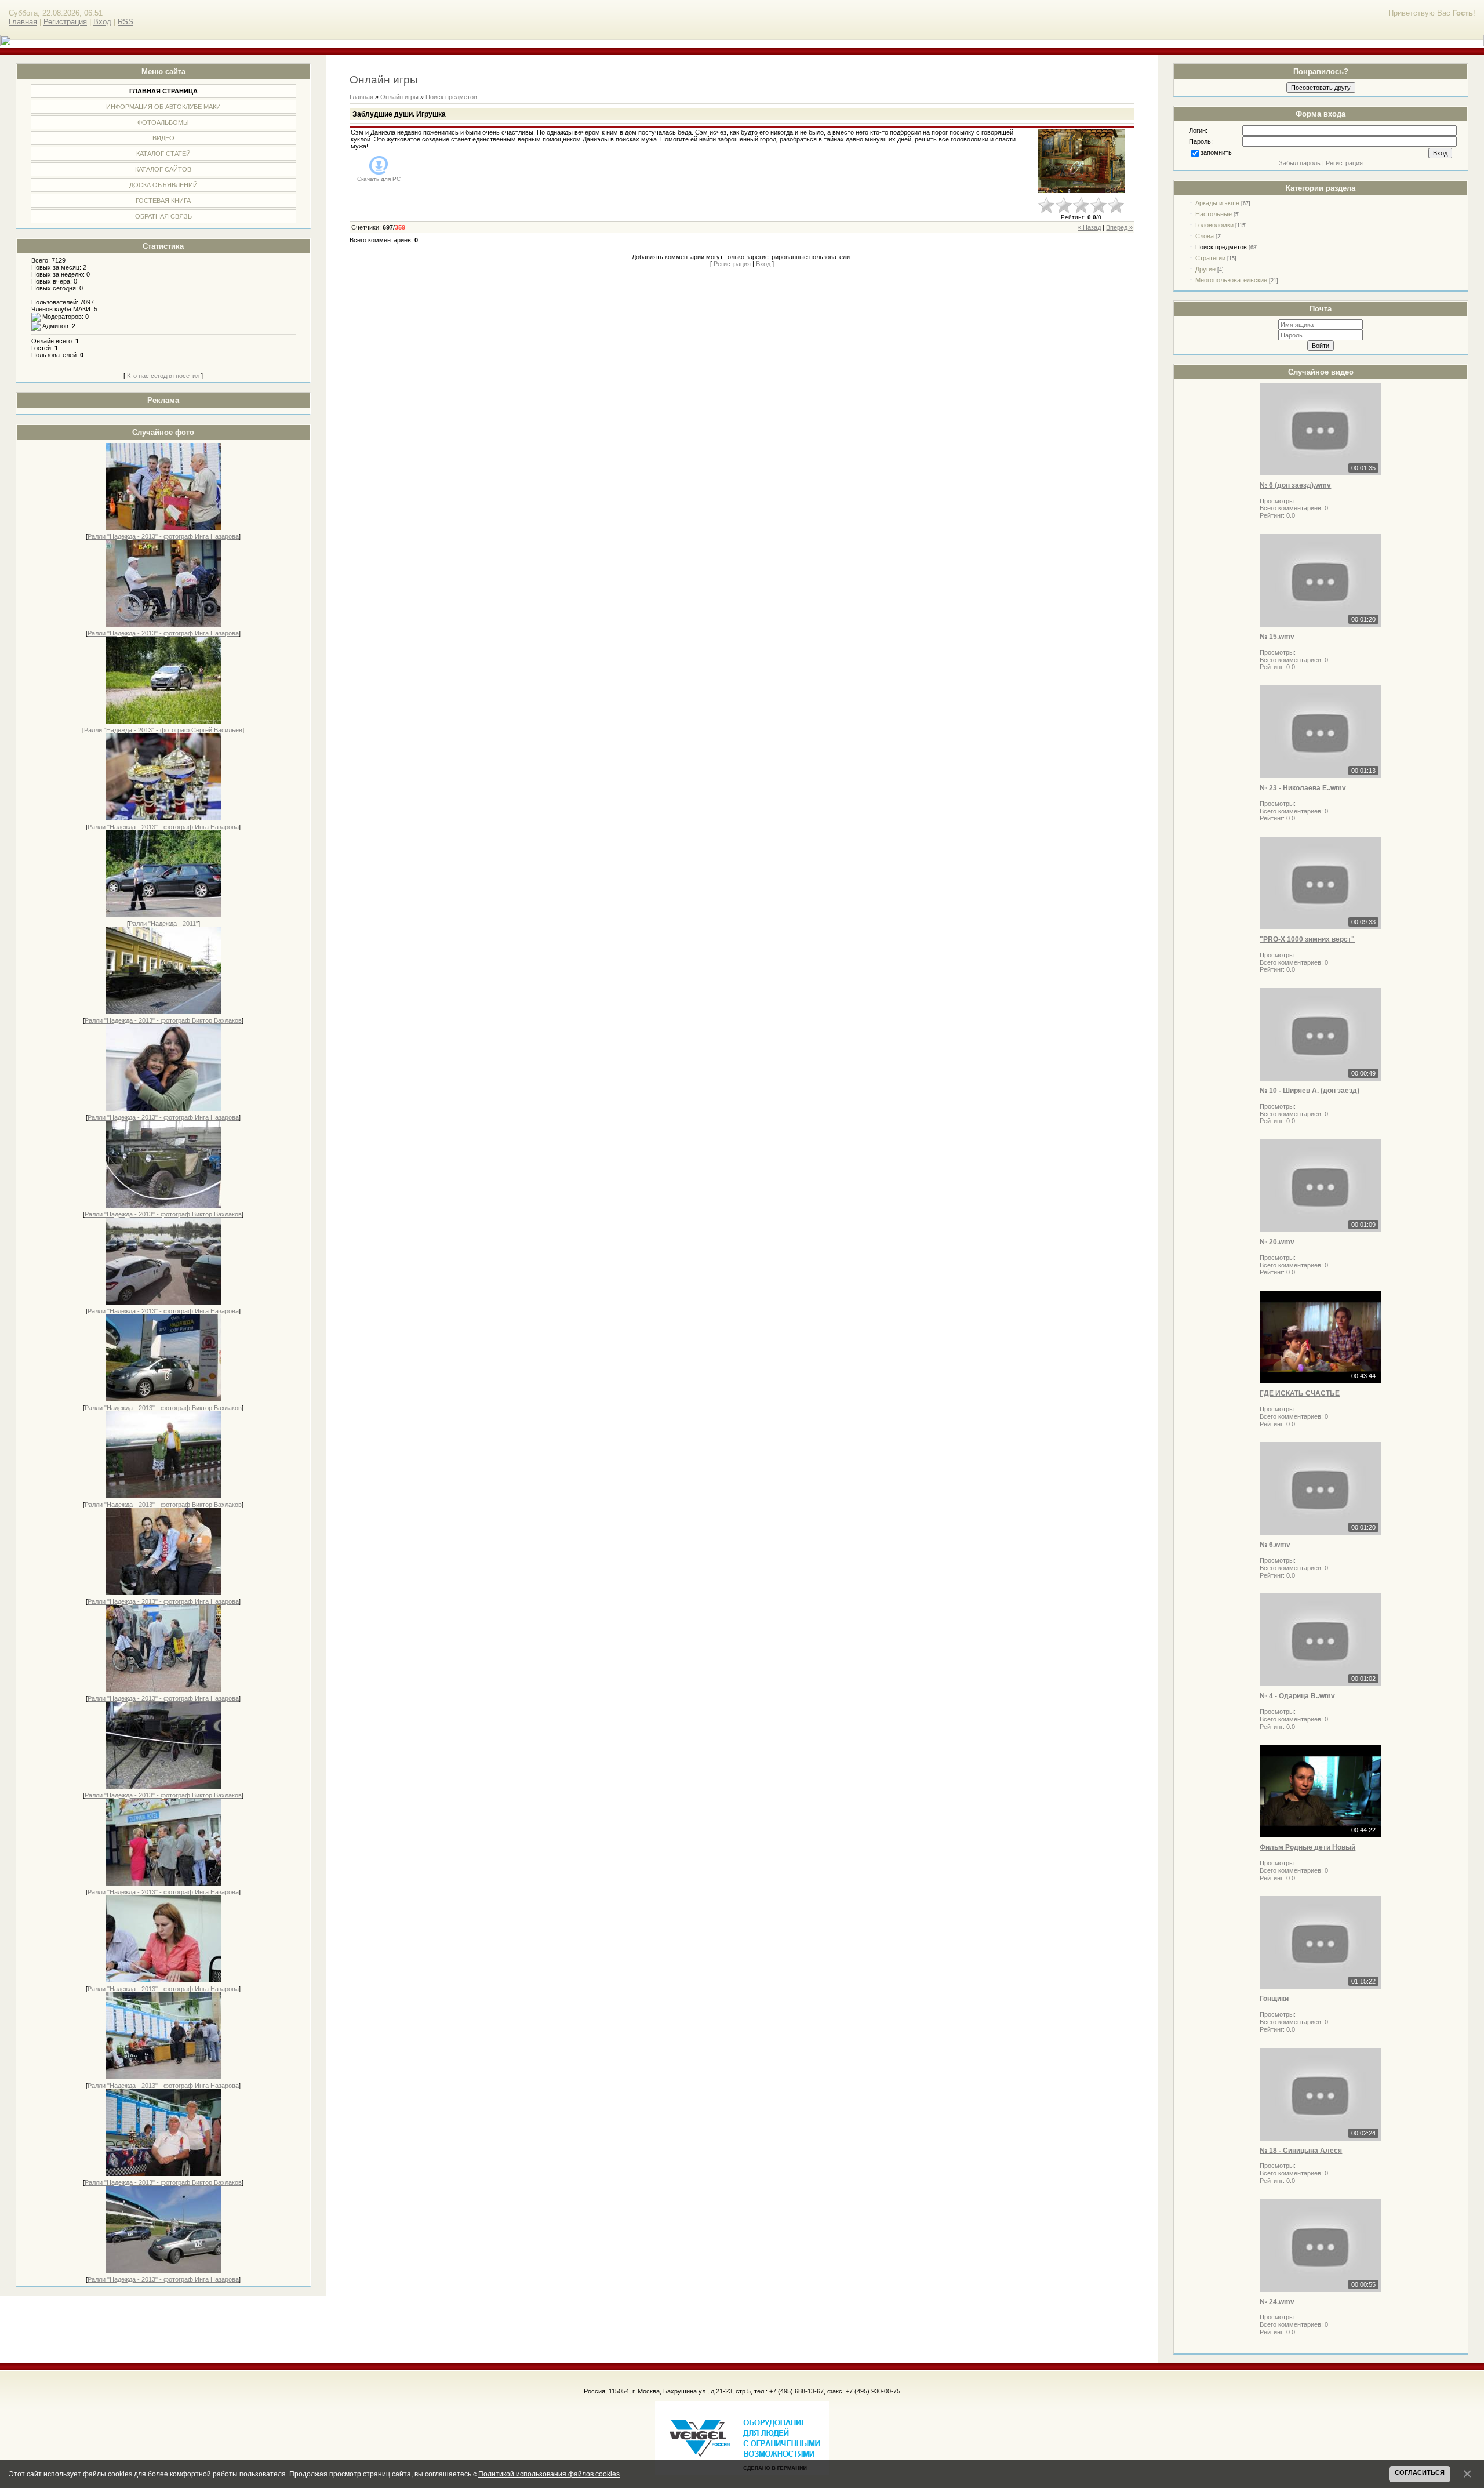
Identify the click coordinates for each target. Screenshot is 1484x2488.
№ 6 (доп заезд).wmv (1295, 485)
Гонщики (1274, 1999)
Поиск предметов (1221, 247)
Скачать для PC (379, 179)
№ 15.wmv (1277, 637)
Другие (1205, 269)
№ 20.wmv (1277, 1242)
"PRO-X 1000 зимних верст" (1307, 939)
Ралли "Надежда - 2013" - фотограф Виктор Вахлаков (163, 1020)
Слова (1205, 236)
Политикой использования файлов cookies (549, 2474)
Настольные (1214, 214)
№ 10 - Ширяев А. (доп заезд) (1310, 1091)
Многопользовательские (1231, 280)
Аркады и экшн (1217, 203)
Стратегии (1210, 258)
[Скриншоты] (1081, 161)
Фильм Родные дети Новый (1307, 1847)
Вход (102, 22)
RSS (126, 22)
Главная (23, 22)
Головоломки (1214, 225)
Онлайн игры (399, 97)
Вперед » (1119, 227)
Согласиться (1420, 2472)
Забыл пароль (1300, 163)
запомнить (1216, 152)
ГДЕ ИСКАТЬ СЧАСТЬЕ (1300, 1393)
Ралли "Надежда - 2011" (163, 924)
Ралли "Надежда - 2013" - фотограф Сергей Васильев (163, 730)
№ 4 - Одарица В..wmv (1297, 1696)
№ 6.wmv (1275, 1545)
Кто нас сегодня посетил (163, 376)
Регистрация (65, 22)
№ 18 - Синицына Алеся (1301, 2151)
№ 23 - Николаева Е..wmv (1303, 788)
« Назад (1089, 227)
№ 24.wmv (1277, 2302)
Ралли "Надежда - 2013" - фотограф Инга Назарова (163, 536)
